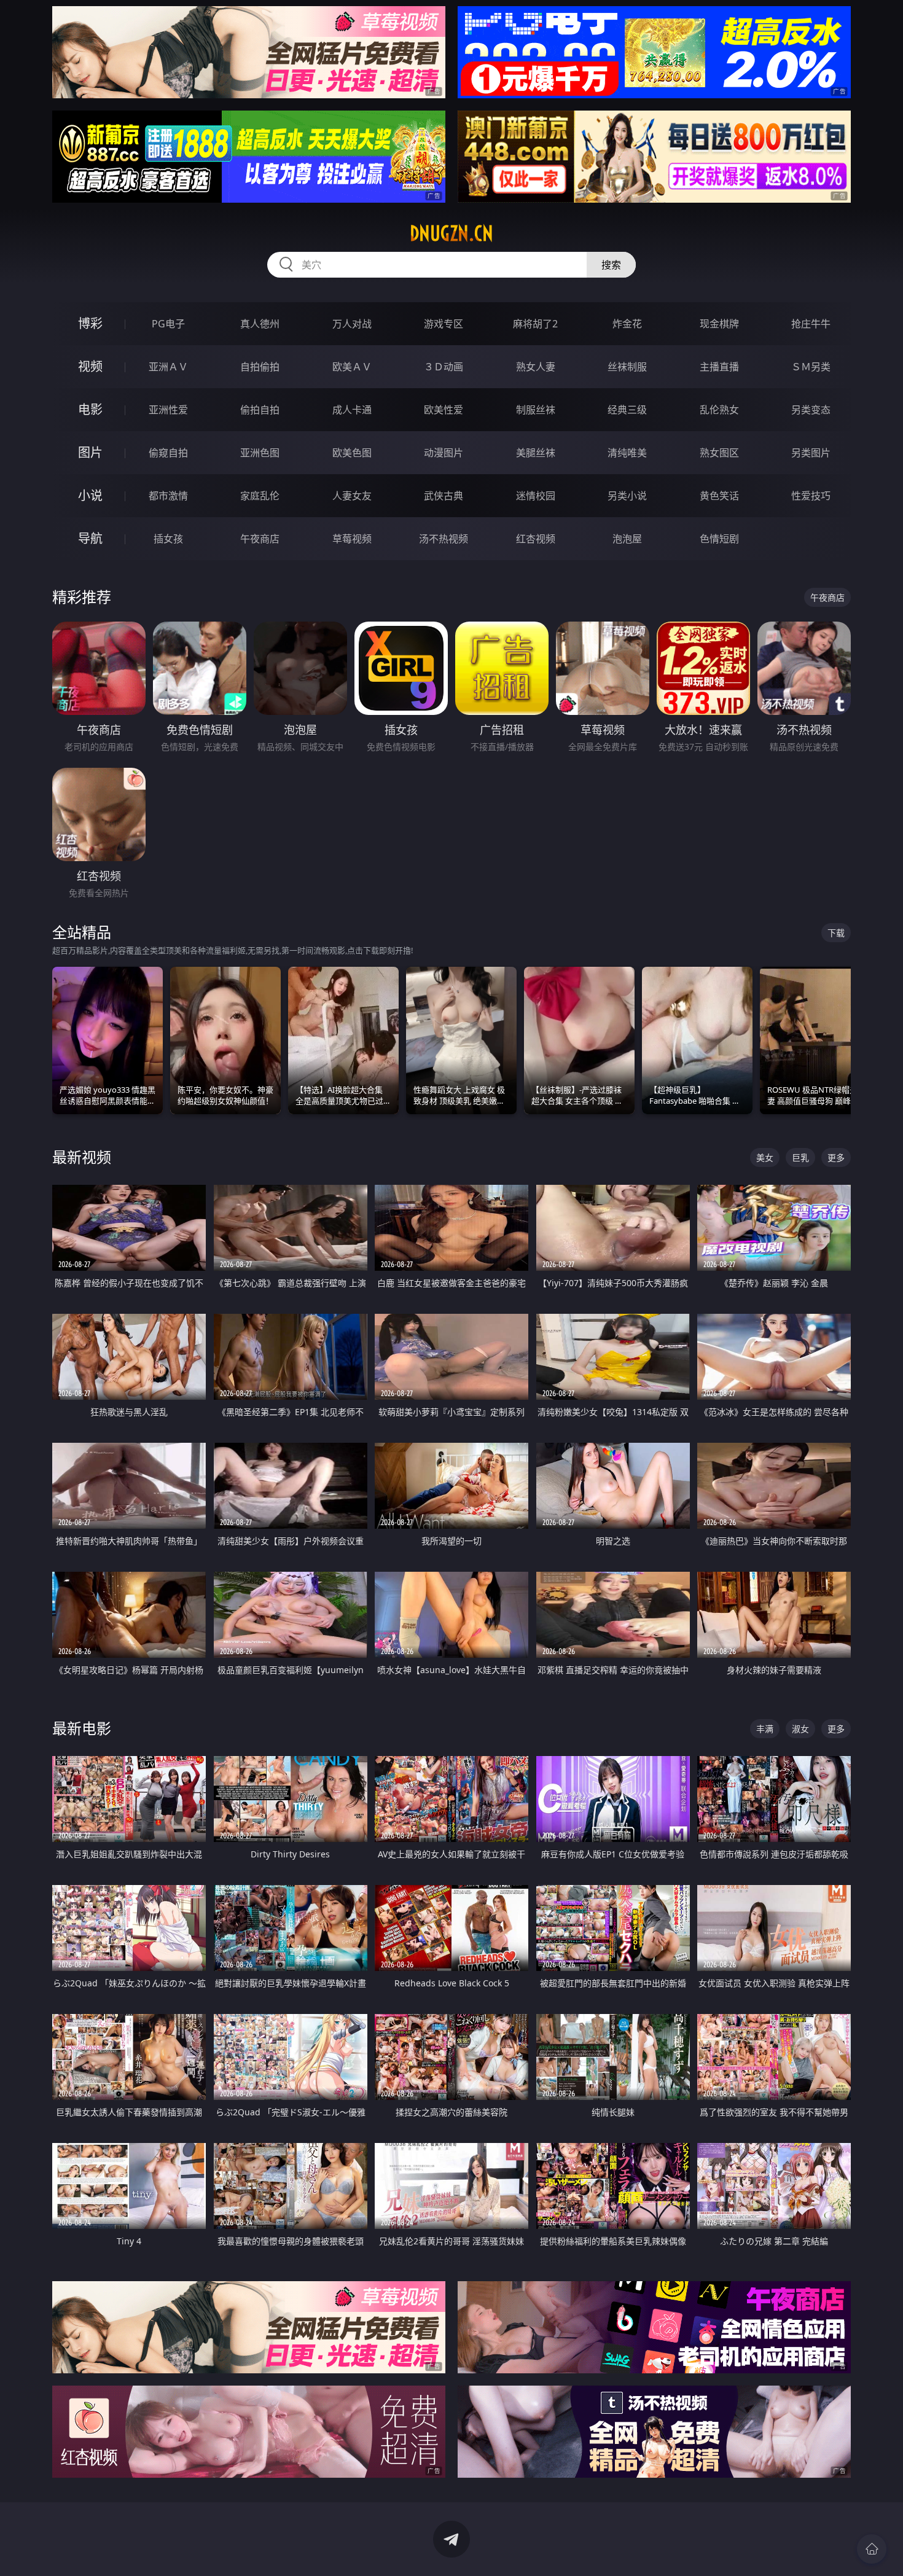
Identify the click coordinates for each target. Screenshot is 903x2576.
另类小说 (627, 496)
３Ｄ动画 (444, 367)
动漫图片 (444, 453)
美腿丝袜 (536, 453)
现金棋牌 (719, 324)
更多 (836, 1157)
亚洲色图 (260, 453)
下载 (836, 933)
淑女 (800, 1729)
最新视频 (82, 1157)
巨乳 (800, 1157)
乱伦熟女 (719, 410)
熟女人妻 (536, 367)
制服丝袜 (536, 410)
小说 (90, 495)
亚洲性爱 (168, 410)
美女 (765, 1157)
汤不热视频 (444, 539)
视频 (90, 366)
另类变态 (811, 410)
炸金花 (627, 324)
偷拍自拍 (260, 410)
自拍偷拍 (260, 367)
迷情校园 (536, 496)
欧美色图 (352, 453)
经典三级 (627, 410)
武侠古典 (444, 496)
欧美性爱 (444, 410)
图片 (90, 452)
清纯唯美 (627, 453)
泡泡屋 (627, 539)
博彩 (90, 323)
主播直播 (719, 367)
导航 (90, 538)
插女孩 (168, 539)
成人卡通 (352, 410)
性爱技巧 (811, 496)
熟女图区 (719, 453)
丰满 (765, 1729)
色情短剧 (719, 539)
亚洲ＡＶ (168, 367)
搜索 (611, 265)
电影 (90, 409)
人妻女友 (352, 496)
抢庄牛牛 (811, 324)
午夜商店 (260, 539)
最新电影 (82, 1728)
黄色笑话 (719, 496)
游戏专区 (444, 324)
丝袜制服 (627, 367)
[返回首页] (872, 2549)
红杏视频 (536, 539)
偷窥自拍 (168, 453)
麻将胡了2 (535, 324)
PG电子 (168, 324)
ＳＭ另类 (811, 367)
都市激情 (168, 496)
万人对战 (352, 324)
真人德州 (260, 324)
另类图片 (811, 453)
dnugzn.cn (451, 233)
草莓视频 (352, 539)
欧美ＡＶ (352, 367)
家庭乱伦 (260, 496)
